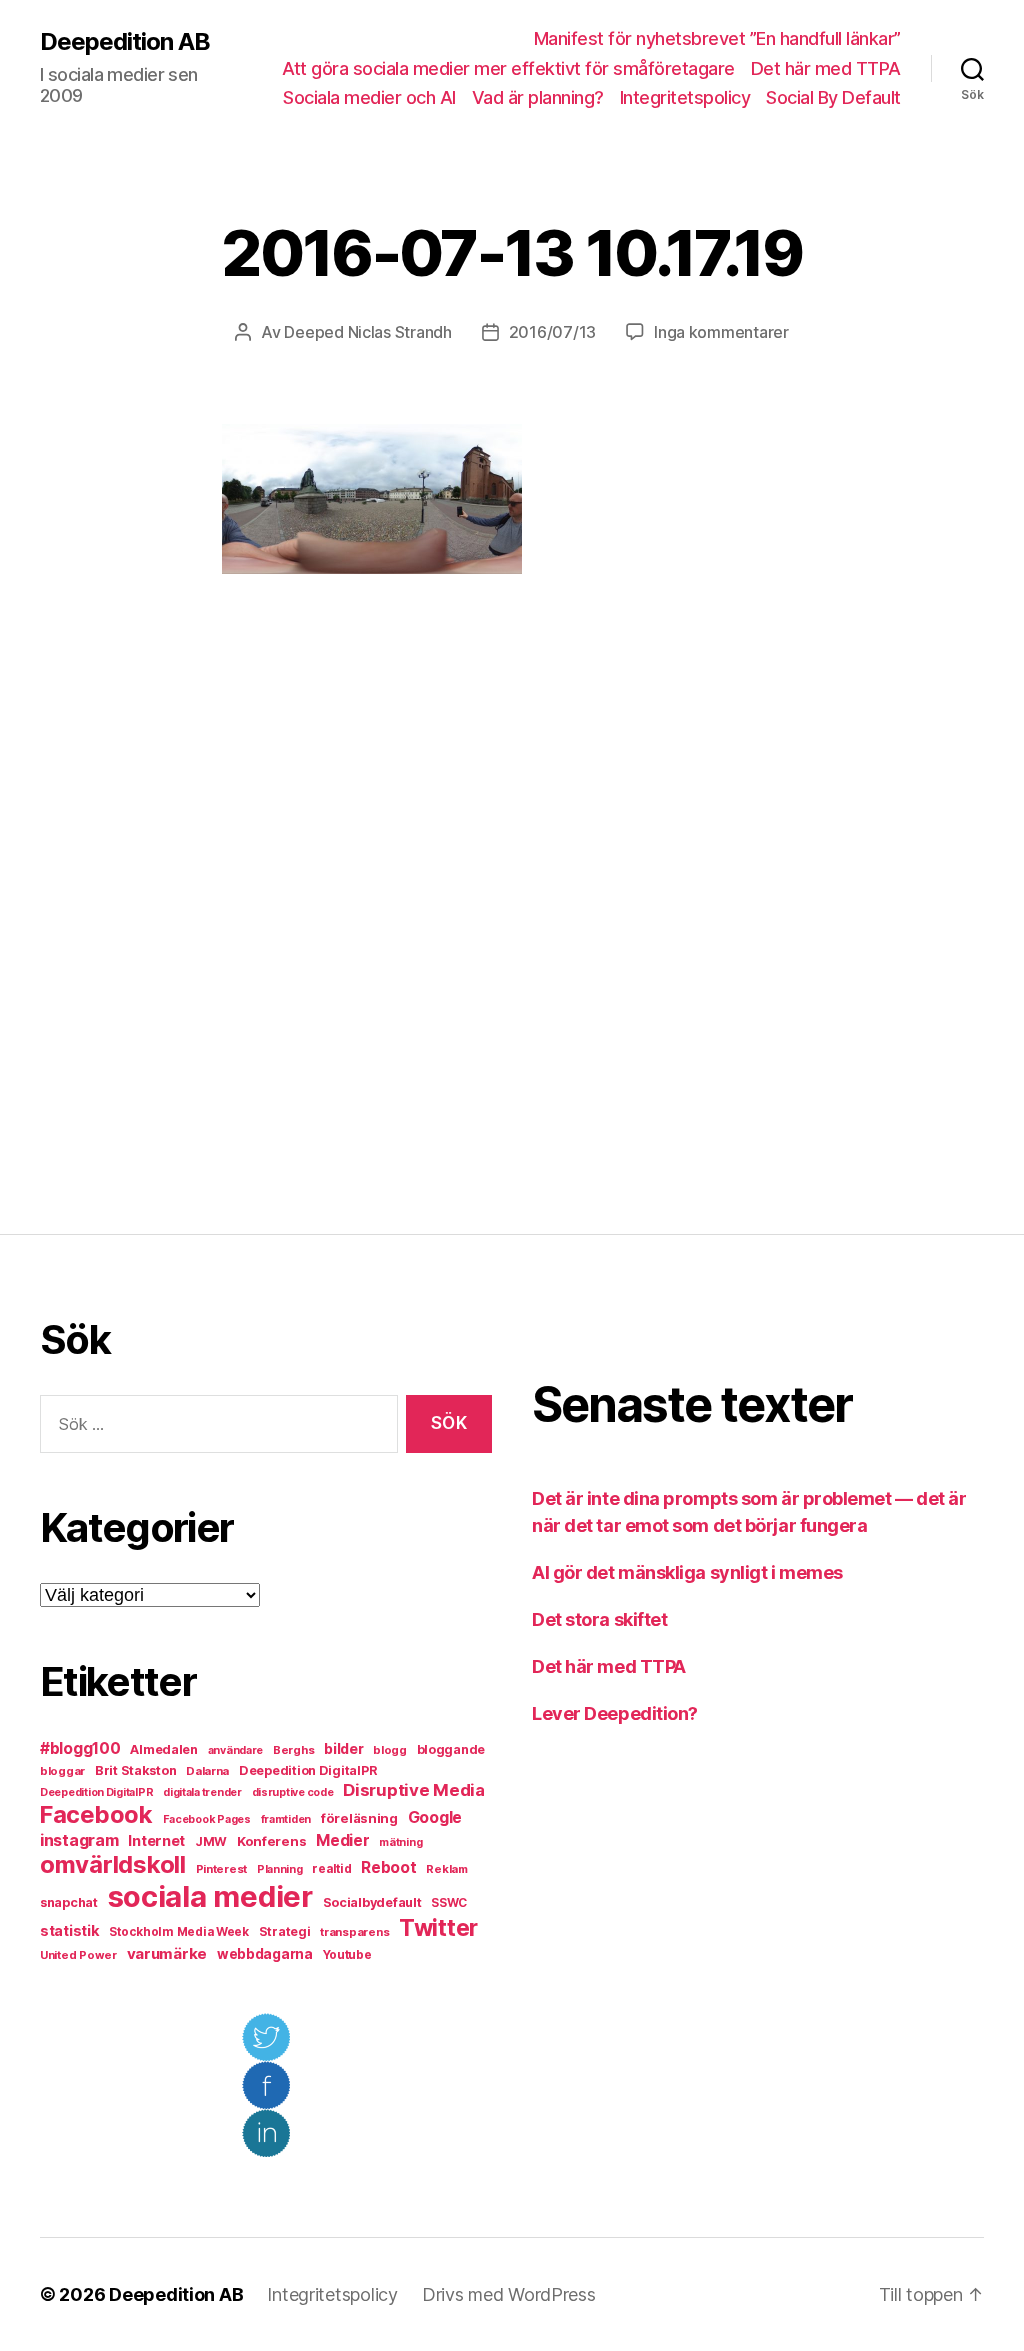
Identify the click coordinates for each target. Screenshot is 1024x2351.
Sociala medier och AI (369, 97)
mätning (400, 1842)
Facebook (96, 1814)
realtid (331, 1869)
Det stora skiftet (599, 1619)
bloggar (62, 1771)
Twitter (438, 1928)
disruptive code (293, 1792)
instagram (79, 1840)
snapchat (69, 1902)
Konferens (272, 1841)
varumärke (167, 1953)
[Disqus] (512, 904)
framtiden (286, 1819)
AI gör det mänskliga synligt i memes (687, 1572)
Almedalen (164, 1749)
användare (236, 1750)
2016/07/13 (552, 332)
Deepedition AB (125, 42)
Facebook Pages (207, 1819)
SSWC (449, 1903)
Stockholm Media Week (179, 1932)
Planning (280, 1869)
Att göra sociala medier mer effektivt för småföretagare (508, 68)
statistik (70, 1931)
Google (435, 1817)
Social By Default (833, 97)
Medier (342, 1840)
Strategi (285, 1931)
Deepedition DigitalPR (307, 1770)
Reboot (388, 1867)
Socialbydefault (372, 1902)
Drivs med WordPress (509, 2294)
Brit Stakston (136, 1770)
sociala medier (210, 1896)
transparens (354, 1932)
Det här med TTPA (826, 68)
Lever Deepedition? (615, 1713)
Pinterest (222, 1869)
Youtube (347, 1955)
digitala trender (202, 1792)
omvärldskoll (113, 1864)
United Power (78, 1955)
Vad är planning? (538, 97)
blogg (390, 1750)
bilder (343, 1748)
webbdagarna (265, 1954)
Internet (156, 1841)
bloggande (451, 1749)
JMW (211, 1841)
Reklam (446, 1869)
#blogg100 (80, 1748)
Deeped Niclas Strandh (367, 332)
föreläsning (359, 1818)
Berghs (293, 1750)
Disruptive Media (414, 1790)
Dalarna (207, 1771)
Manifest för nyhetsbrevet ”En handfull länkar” (717, 38)
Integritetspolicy (685, 97)
